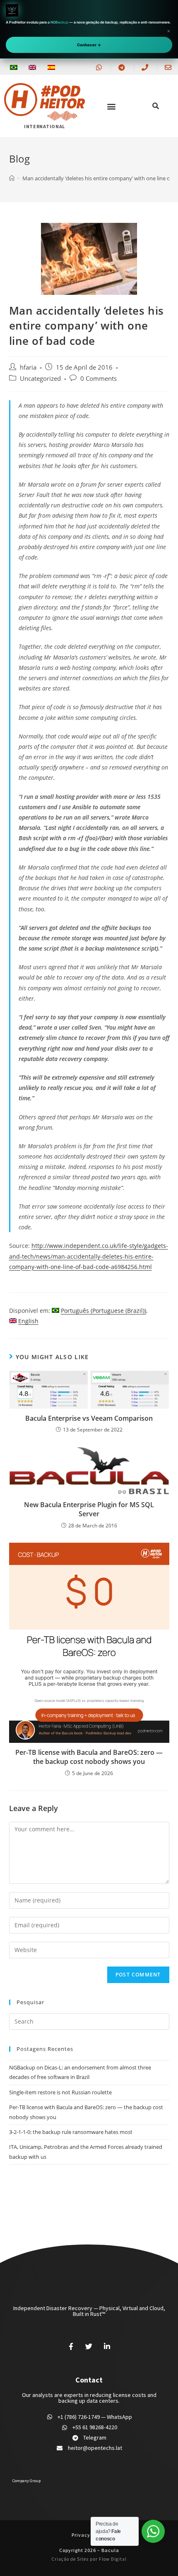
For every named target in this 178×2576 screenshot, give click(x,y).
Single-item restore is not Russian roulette (60, 2092)
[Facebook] (71, 2347)
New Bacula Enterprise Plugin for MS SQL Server (89, 1509)
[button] (111, 106)
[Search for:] (89, 2021)
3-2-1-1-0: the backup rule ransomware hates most (71, 2132)
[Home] (12, 178)
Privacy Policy (89, 2535)
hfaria (28, 367)
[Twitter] (89, 2347)
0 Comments (99, 379)
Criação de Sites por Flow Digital (89, 2559)
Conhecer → (89, 45)
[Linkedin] (107, 2347)
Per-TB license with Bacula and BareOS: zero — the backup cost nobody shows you (89, 1757)
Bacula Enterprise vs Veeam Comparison (89, 1418)
